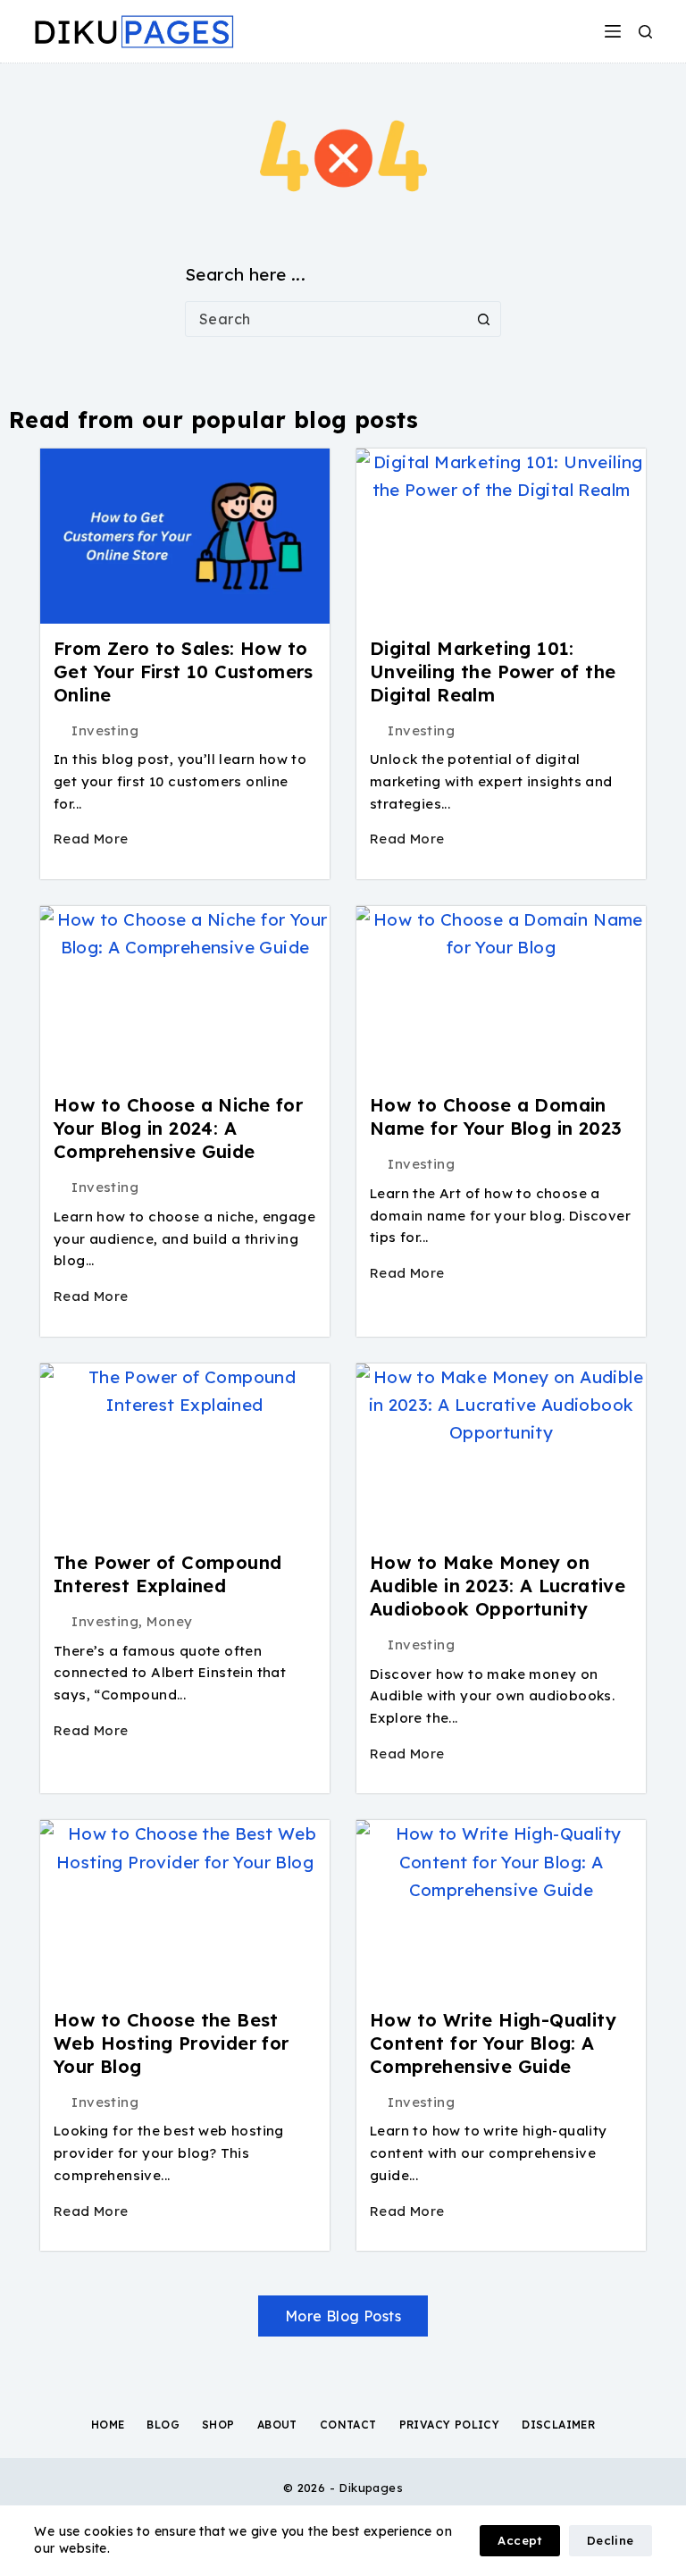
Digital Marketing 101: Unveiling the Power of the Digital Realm (493, 671)
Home (108, 2425)
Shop (218, 2425)
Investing (105, 730)
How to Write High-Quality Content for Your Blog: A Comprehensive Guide (493, 2043)
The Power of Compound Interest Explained (167, 1574)
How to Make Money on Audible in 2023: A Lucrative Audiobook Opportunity (498, 1586)
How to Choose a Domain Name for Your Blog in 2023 (496, 1116)
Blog (163, 2425)
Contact (348, 2425)
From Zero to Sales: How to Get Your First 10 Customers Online (184, 671)
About (277, 2425)
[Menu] (613, 31)
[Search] (645, 32)
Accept (519, 2540)
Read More (91, 839)
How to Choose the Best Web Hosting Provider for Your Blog (171, 2043)
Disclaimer (558, 2425)
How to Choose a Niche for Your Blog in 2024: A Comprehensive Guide (178, 1128)
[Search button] (483, 319)
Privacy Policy (450, 2425)
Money (169, 1621)
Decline (611, 2540)
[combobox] (326, 319)
